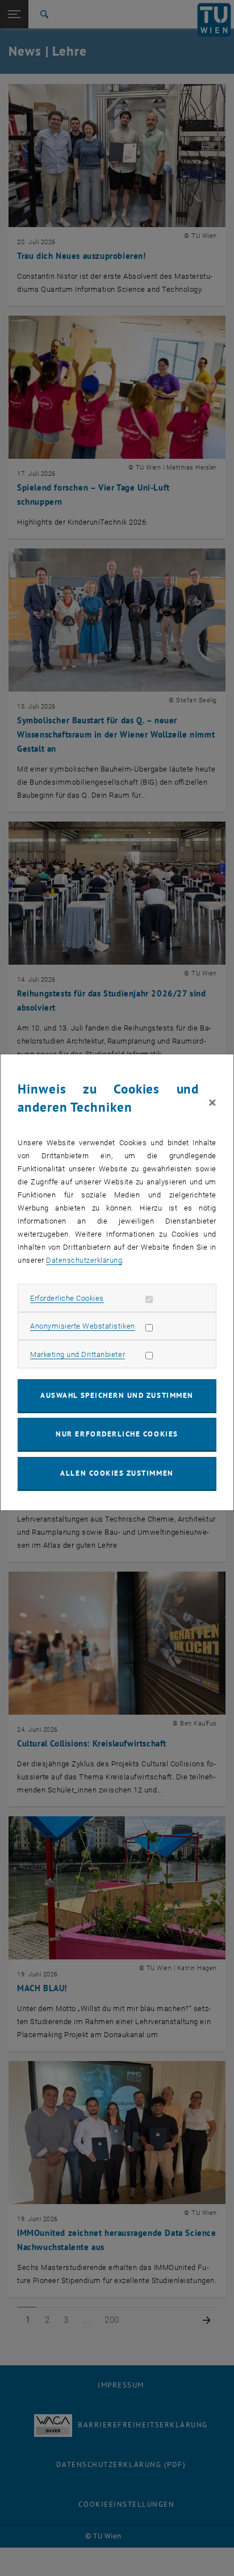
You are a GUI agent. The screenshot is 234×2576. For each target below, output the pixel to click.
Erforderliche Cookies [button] (67, 1298)
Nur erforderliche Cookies (117, 1434)
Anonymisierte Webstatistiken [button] (82, 1326)
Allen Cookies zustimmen (117, 1473)
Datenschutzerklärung (84, 1260)
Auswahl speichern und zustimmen (117, 1395)
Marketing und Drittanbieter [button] (78, 1354)
